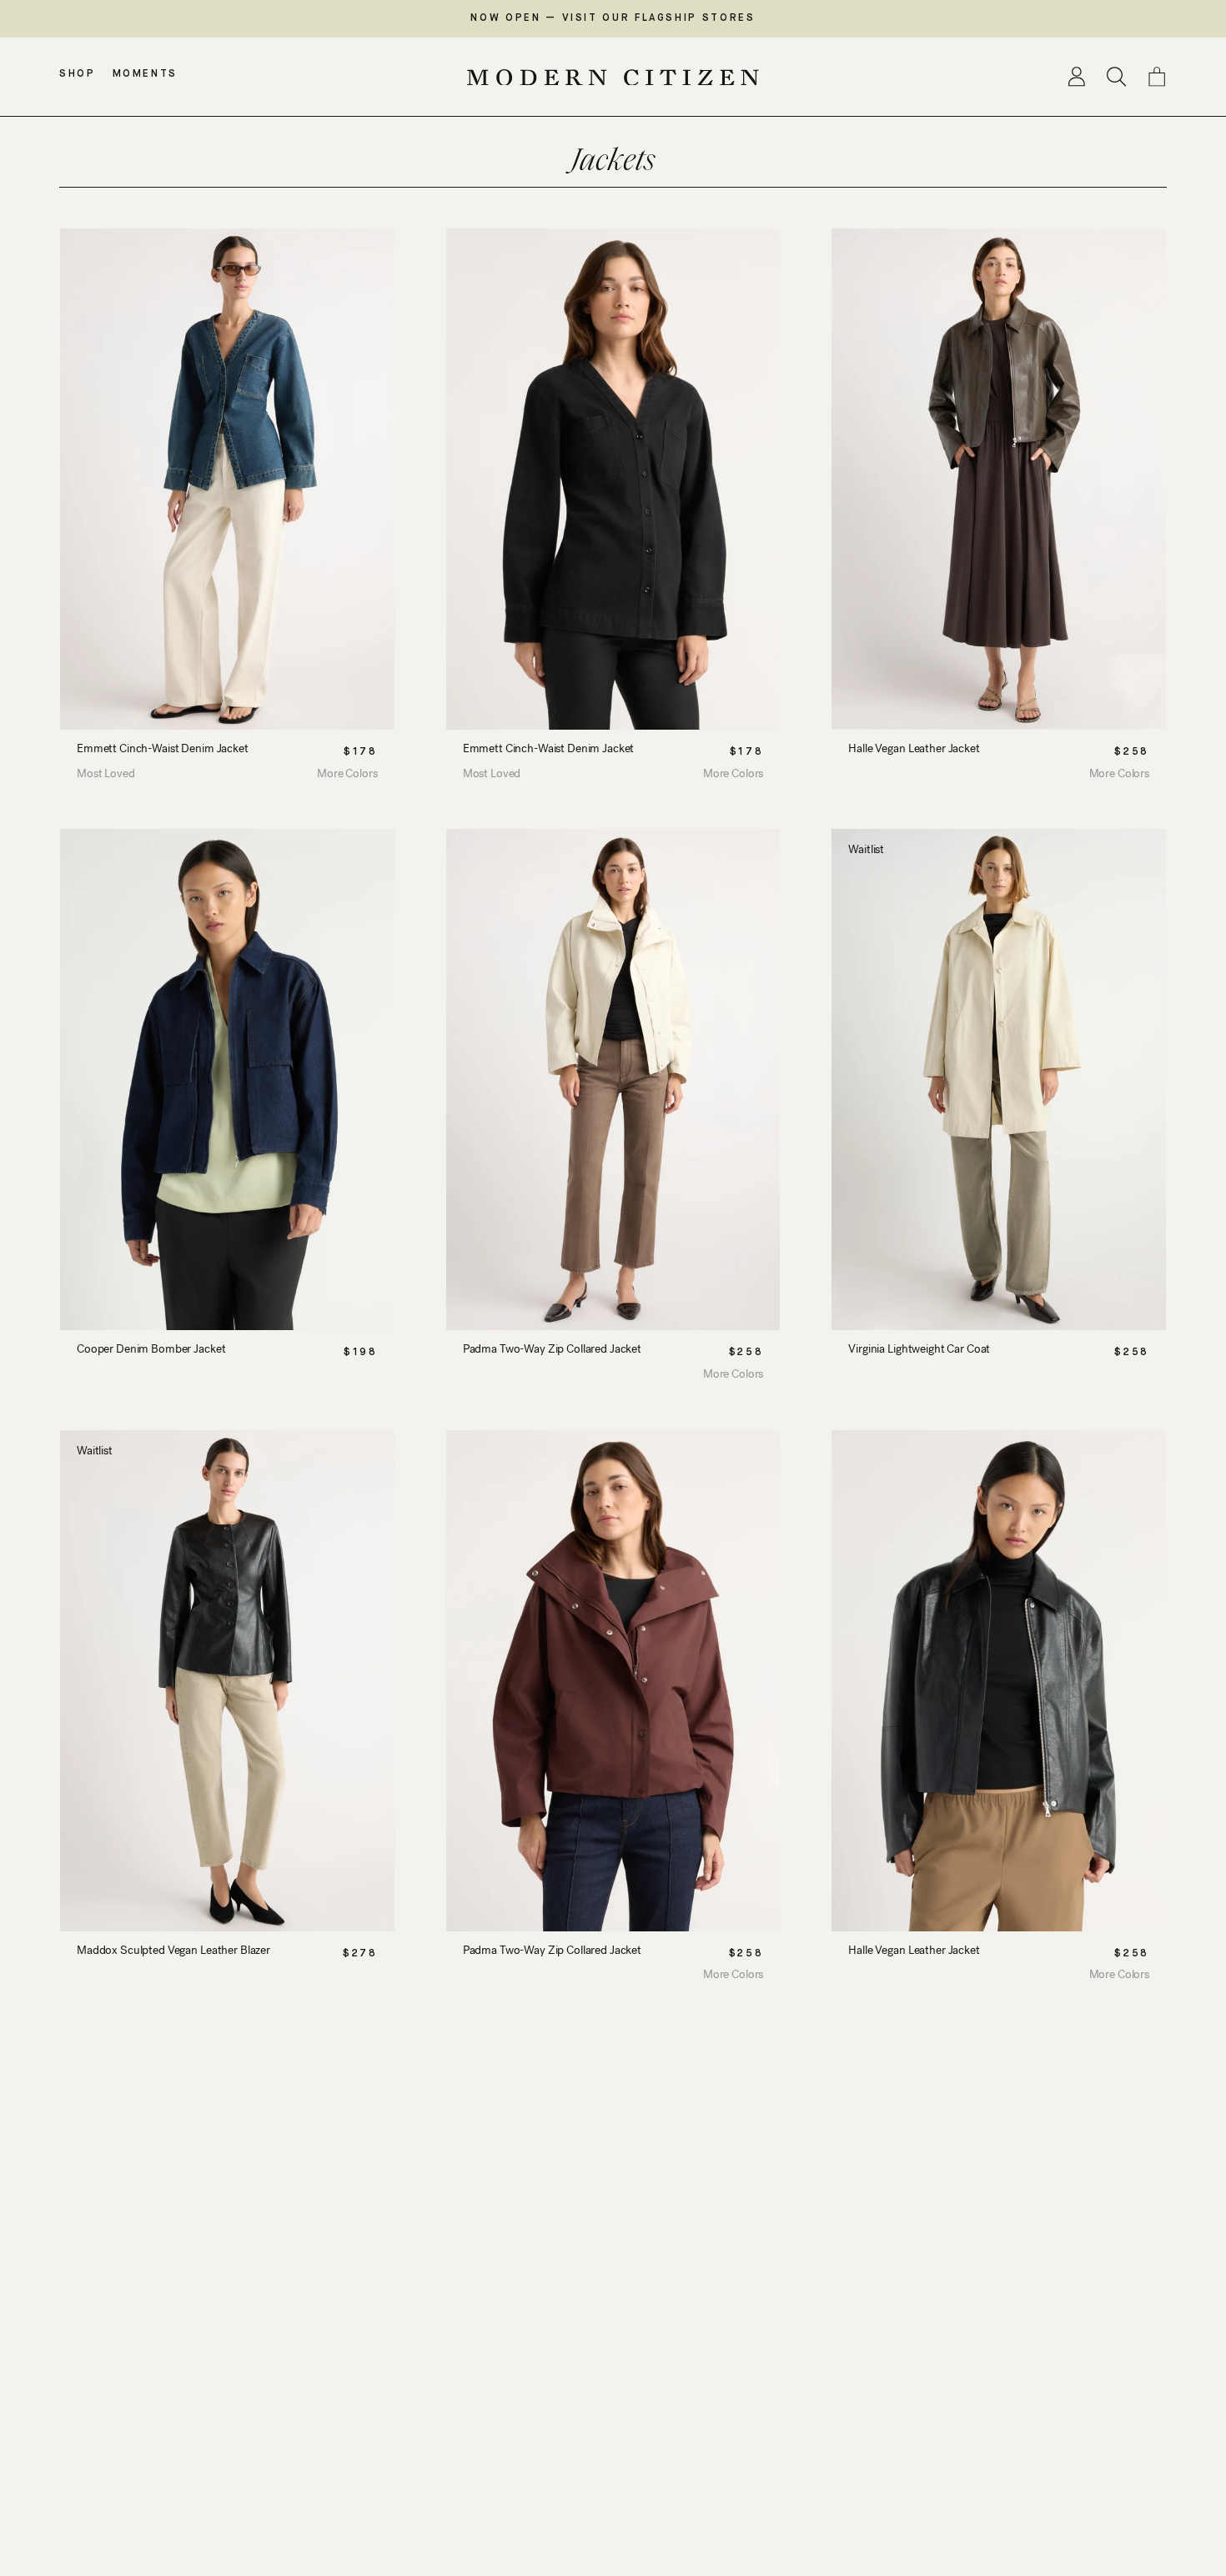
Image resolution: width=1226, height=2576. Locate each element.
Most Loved (106, 773)
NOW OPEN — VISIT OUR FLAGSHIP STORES (613, 18)
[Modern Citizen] (613, 78)
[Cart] (1157, 77)
